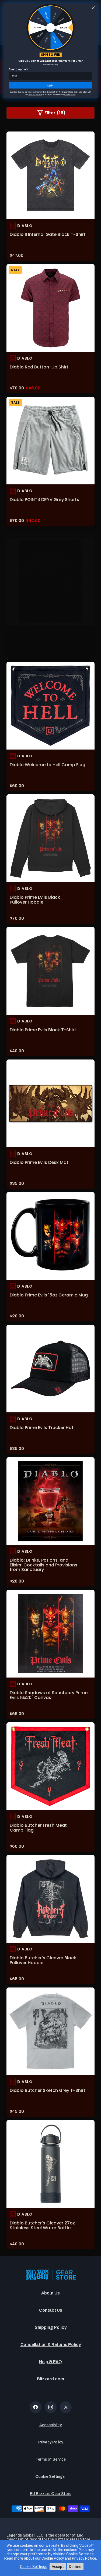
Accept (58, 2567)
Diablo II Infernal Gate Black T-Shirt (48, 234)
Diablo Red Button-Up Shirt (39, 367)
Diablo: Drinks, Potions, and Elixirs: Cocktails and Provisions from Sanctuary (43, 1565)
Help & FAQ (50, 2362)
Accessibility (50, 2425)
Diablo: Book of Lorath (34, 641)
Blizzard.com (50, 2379)
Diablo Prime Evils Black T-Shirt (43, 1030)
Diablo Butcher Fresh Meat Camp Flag (38, 1828)
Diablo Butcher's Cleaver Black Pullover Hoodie (43, 1960)
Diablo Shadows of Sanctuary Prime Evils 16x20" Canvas (49, 1695)
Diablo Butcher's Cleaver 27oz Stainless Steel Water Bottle (42, 2225)
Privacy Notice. (84, 2558)
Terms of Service (51, 2459)
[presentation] (50, 175)
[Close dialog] (93, 8)
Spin (50, 85)
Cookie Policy (53, 2558)
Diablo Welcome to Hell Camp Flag (48, 765)
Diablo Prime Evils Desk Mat (39, 1162)
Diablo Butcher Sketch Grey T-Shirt (48, 2090)
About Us (50, 2293)
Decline (75, 2567)
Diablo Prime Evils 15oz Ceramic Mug (49, 1295)
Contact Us (51, 2310)
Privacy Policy (51, 2442)
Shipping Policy (51, 2327)
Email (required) (18, 69)
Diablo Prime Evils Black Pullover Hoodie (35, 900)
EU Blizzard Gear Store (51, 2494)
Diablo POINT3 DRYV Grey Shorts (44, 500)
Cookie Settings (50, 2477)
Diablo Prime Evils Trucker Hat (42, 1428)
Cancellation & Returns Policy (51, 2345)
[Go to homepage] (51, 2275)
